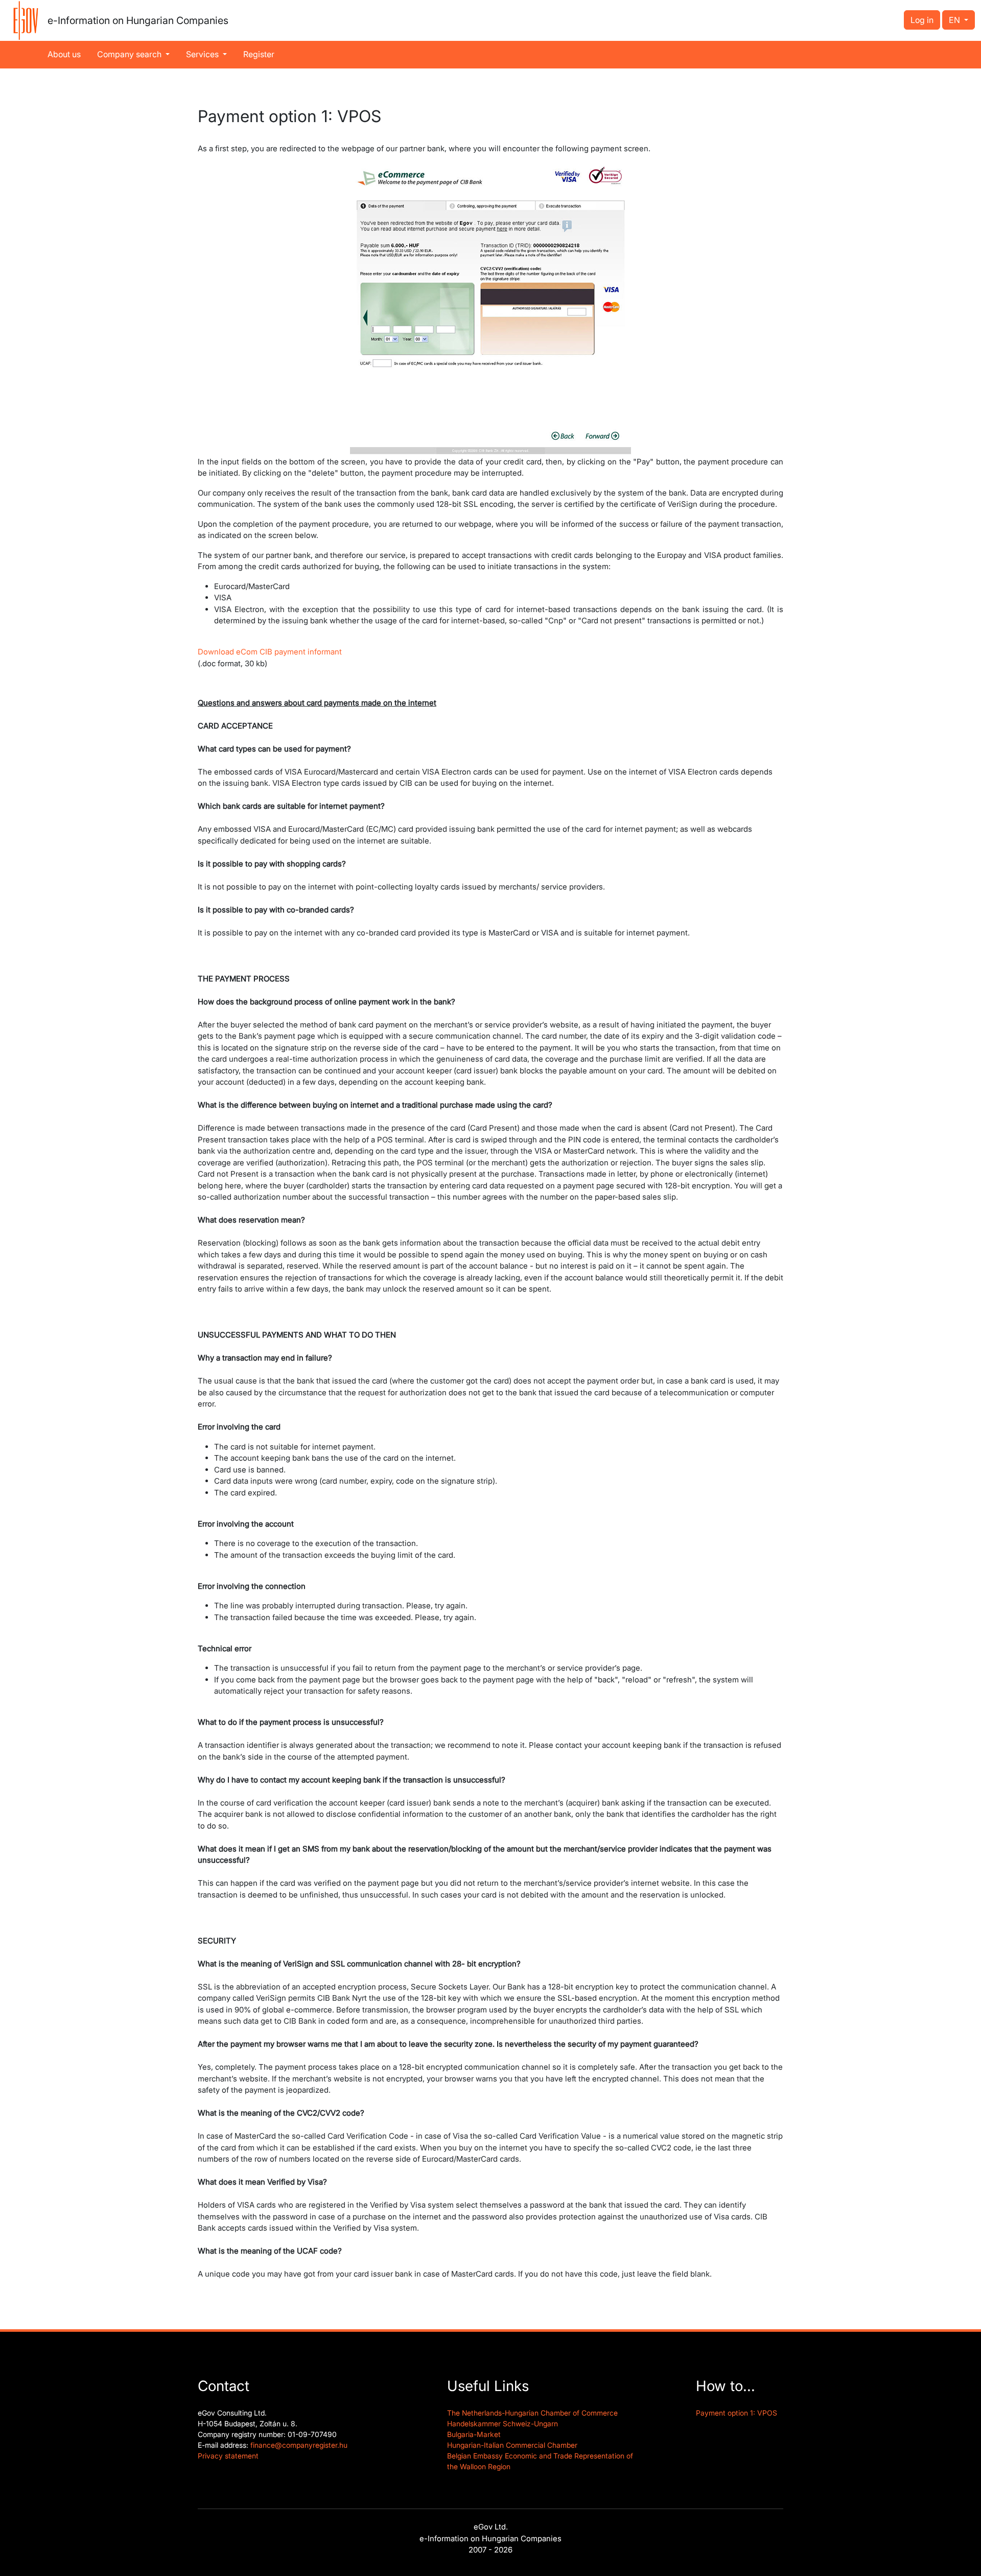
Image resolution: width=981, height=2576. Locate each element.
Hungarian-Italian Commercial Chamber (512, 2445)
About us (64, 54)
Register (259, 54)
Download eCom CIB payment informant (270, 652)
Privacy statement (228, 2456)
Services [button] (203, 54)
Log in (922, 20)
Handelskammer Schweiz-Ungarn (503, 2423)
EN (955, 20)
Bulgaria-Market (474, 2434)
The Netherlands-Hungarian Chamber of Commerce (532, 2413)
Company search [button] (130, 54)
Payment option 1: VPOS (737, 2413)
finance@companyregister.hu (299, 2445)
